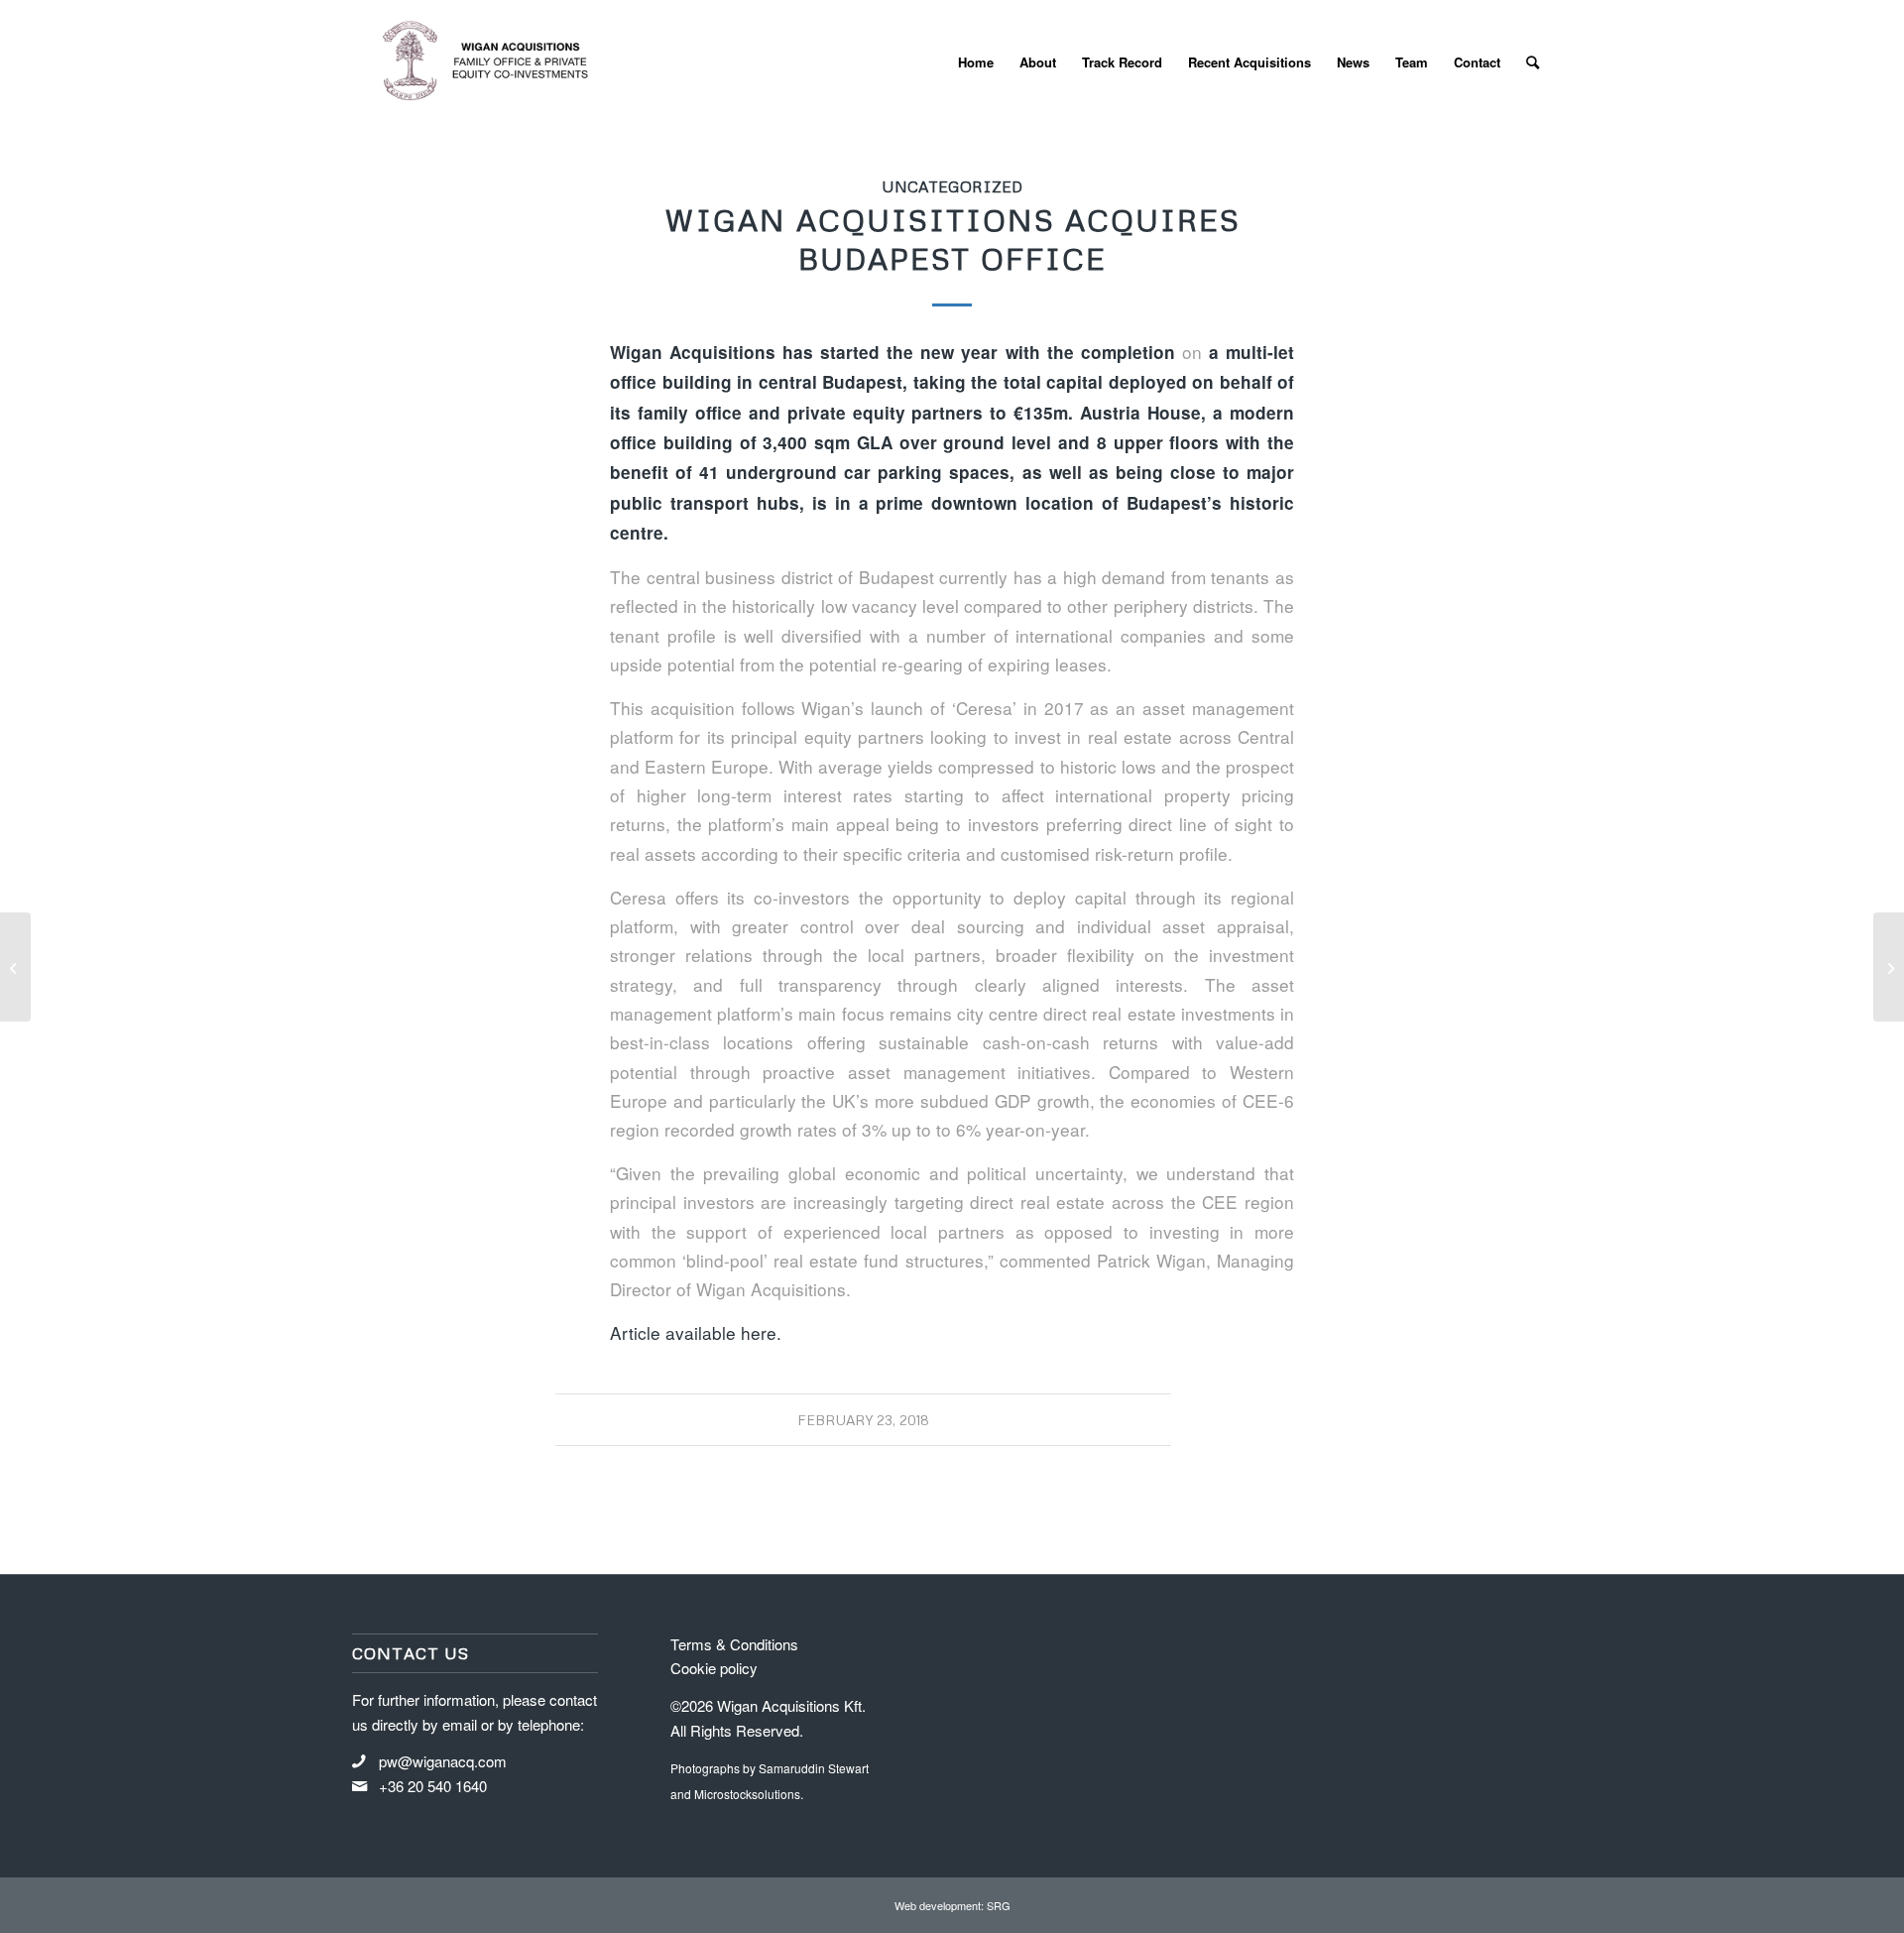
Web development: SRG (952, 1905)
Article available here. (696, 1332)
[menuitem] (976, 62)
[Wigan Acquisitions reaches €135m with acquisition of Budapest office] (15, 967)
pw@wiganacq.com (443, 1761)
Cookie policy (714, 1668)
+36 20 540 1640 (433, 1786)
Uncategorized (952, 186)
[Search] (1533, 62)
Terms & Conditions (734, 1644)
